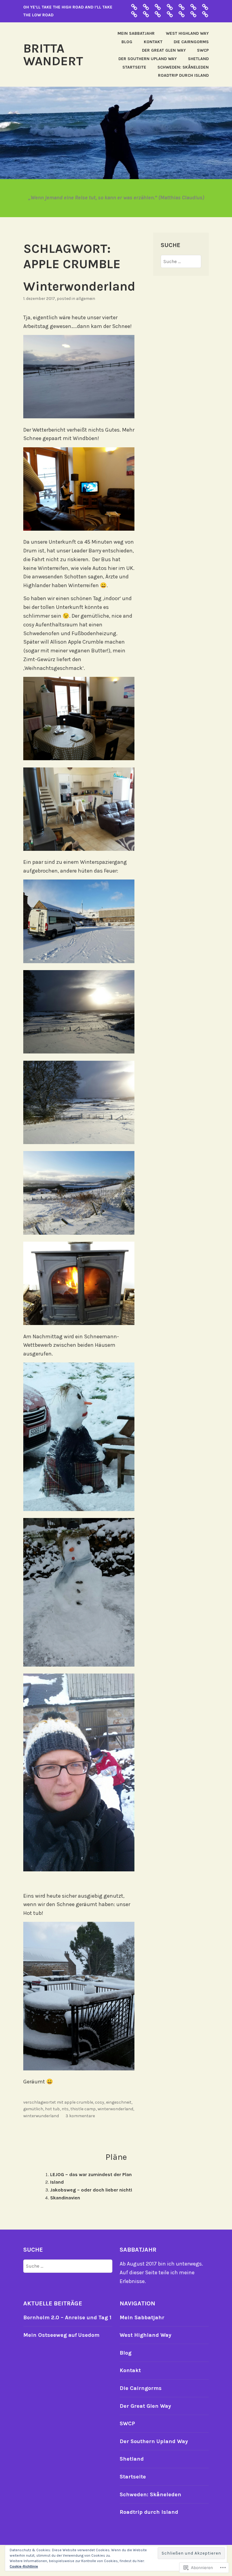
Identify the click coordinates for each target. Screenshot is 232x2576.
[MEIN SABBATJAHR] (170, 14)
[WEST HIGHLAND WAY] (182, 14)
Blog (127, 42)
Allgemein (86, 299)
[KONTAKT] (193, 14)
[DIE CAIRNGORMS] (170, 7)
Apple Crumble (79, 2102)
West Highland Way (187, 33)
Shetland (198, 59)
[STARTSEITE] (146, 14)
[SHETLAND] (134, 14)
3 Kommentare (80, 2116)
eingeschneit (119, 2102)
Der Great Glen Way (164, 50)
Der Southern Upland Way (148, 59)
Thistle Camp (83, 2109)
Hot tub (52, 2109)
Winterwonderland (81, 286)
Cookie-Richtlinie (24, 2566)
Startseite (134, 67)
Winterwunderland (41, 2116)
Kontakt (153, 42)
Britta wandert (53, 55)
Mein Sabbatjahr (136, 33)
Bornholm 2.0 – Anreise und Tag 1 (67, 2317)
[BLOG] (205, 14)
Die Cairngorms (191, 42)
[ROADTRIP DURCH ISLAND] (182, 7)
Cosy (100, 2102)
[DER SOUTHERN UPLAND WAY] (158, 7)
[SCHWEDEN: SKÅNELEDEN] (205, 7)
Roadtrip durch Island (183, 75)
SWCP (203, 50)
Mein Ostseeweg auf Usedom (61, 2335)
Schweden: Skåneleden (183, 67)
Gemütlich (33, 2109)
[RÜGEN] (193, 7)
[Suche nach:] (181, 261)
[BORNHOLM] (134, 7)
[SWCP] (158, 14)
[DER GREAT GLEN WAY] (146, 7)
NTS (65, 2109)
